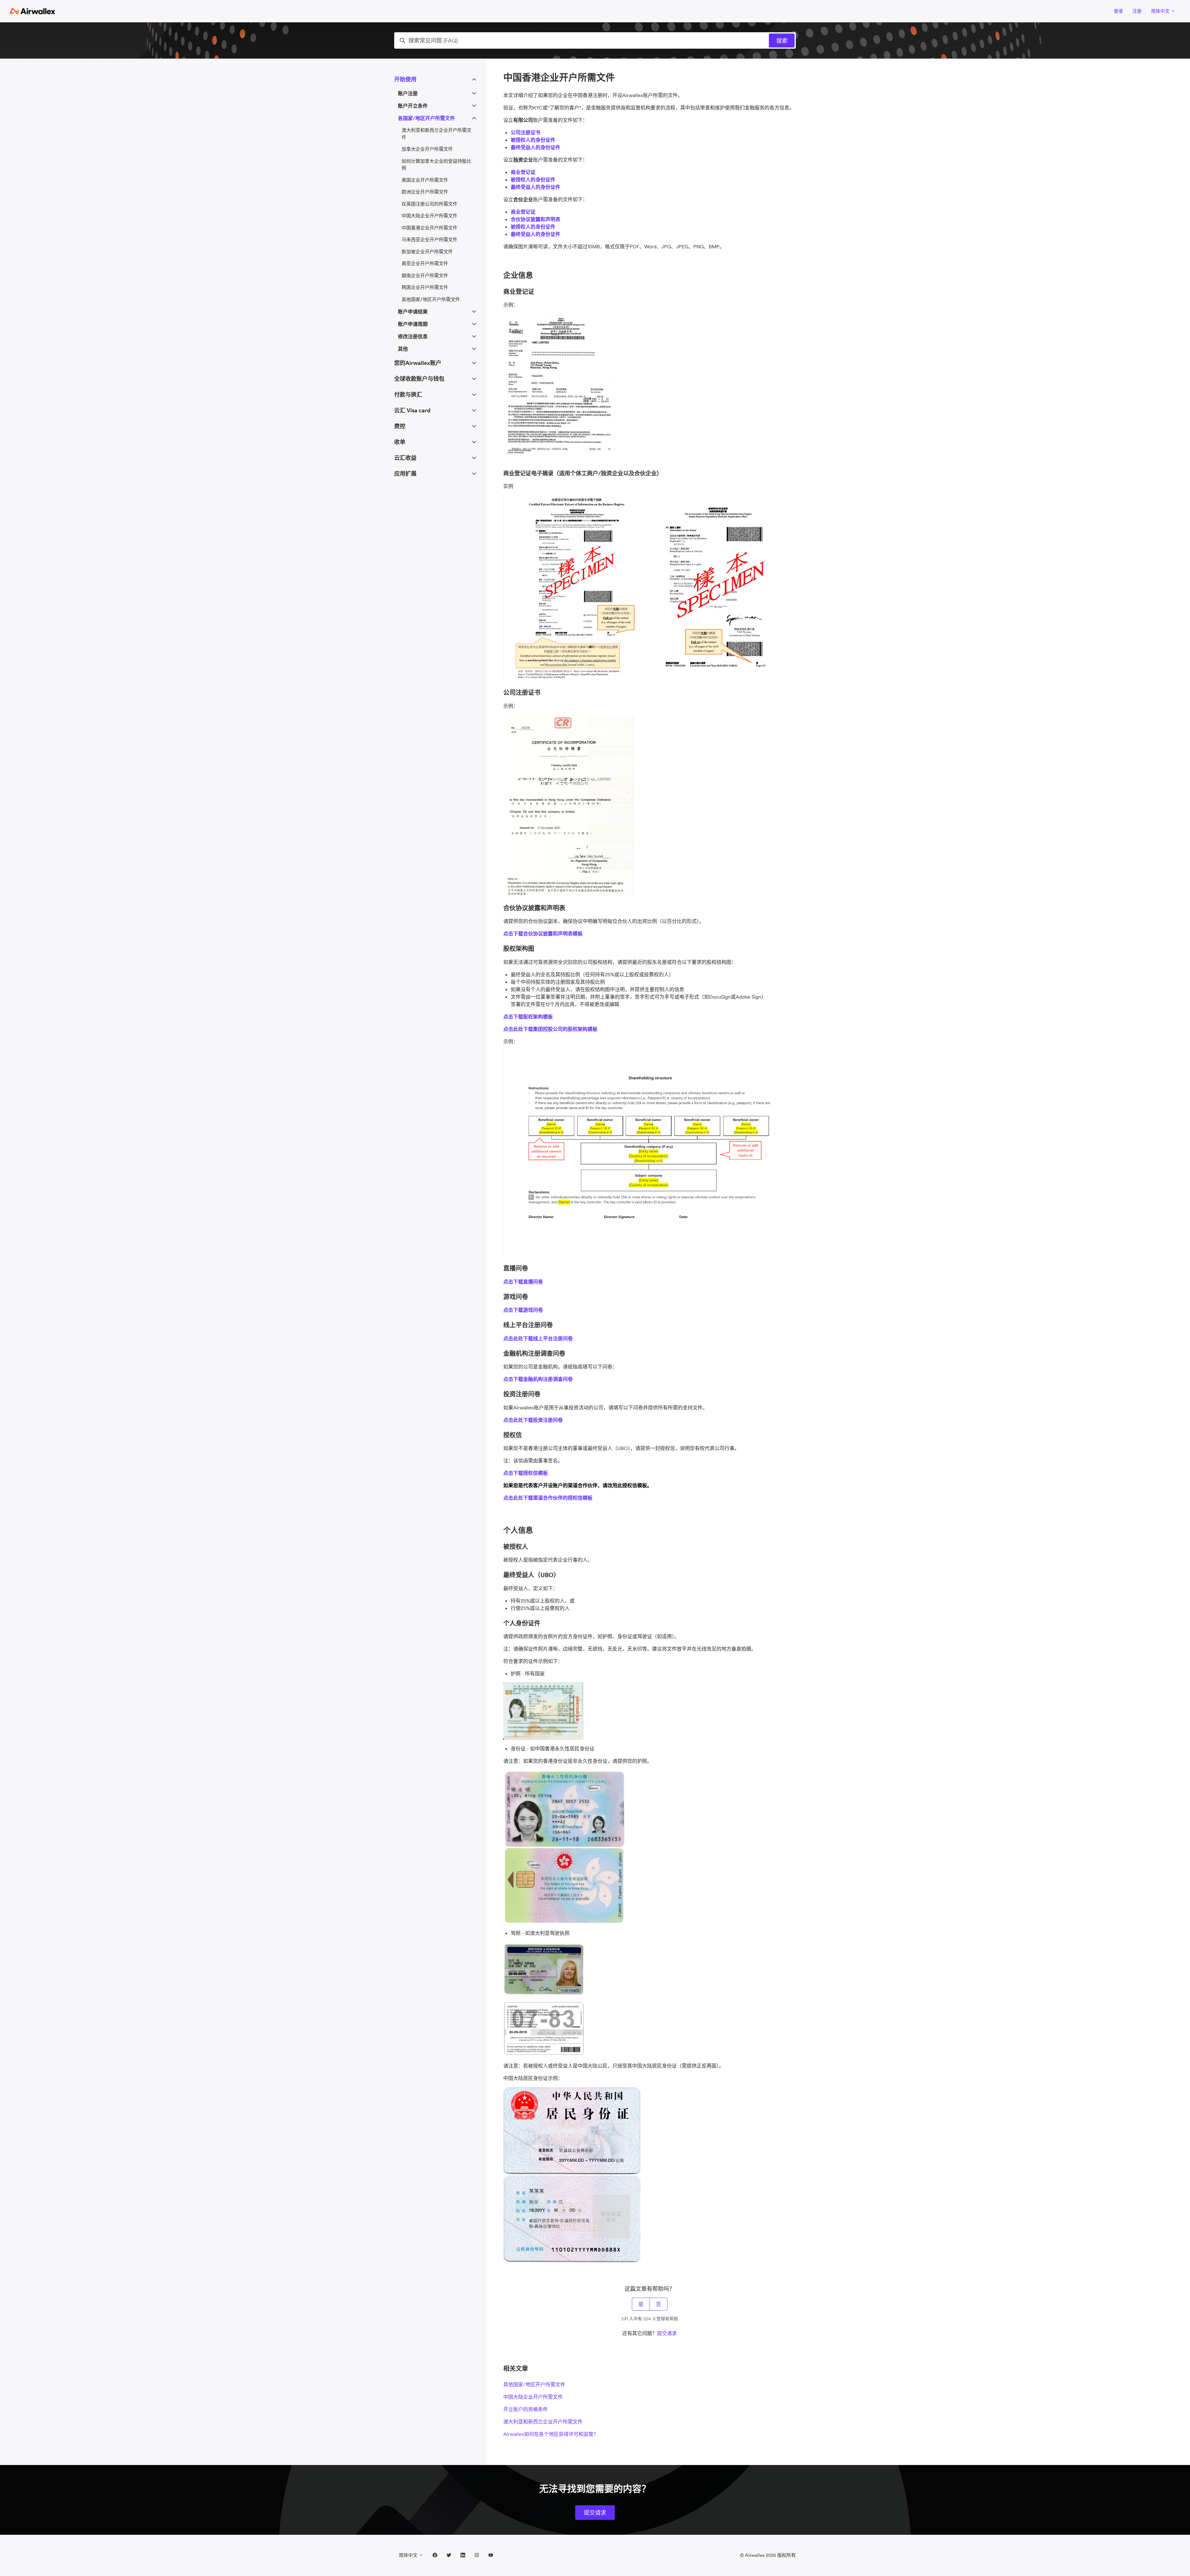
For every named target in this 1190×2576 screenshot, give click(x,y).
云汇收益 (405, 458)
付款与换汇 (408, 395)
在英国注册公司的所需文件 (430, 204)
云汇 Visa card (412, 410)
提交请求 (667, 2333)
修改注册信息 (413, 336)
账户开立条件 (413, 106)
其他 (403, 349)
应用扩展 (405, 474)
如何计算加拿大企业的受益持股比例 (436, 165)
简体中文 (1161, 11)
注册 (1137, 11)
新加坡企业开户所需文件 (427, 252)
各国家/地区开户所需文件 (426, 118)
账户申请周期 (413, 324)
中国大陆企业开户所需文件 (533, 2397)
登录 (1118, 11)
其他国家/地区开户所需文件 (534, 2384)
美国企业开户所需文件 (425, 180)
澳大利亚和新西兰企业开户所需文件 (543, 2422)
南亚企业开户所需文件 (425, 263)
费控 (400, 426)
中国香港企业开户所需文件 (430, 228)
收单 (400, 442)
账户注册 (408, 93)
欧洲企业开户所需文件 (425, 192)
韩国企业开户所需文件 (425, 287)
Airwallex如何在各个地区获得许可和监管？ (551, 2434)
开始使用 (405, 79)
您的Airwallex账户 (418, 363)
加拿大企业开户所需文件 (427, 149)
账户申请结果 (413, 312)
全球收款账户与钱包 (419, 379)
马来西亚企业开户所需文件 (430, 239)
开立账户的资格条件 (526, 2409)
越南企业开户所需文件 (425, 275)
